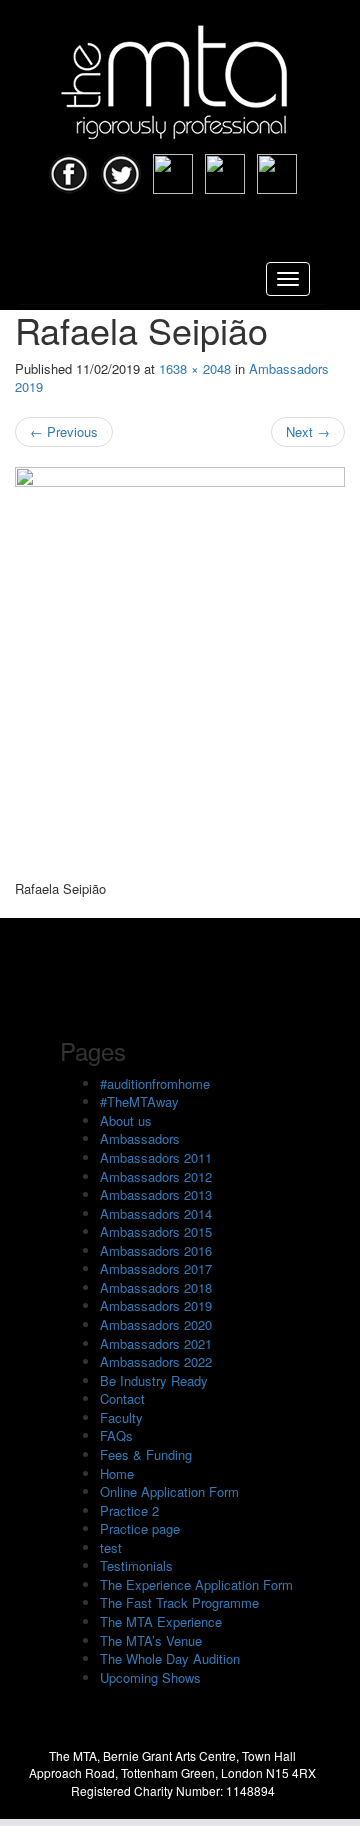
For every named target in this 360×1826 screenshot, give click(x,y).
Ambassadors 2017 (156, 1268)
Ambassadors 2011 (156, 1157)
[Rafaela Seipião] (180, 673)
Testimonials (136, 1565)
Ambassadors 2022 (156, 1361)
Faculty (121, 1417)
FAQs (116, 1435)
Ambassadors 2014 (156, 1213)
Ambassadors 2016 (156, 1250)
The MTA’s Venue (151, 1640)
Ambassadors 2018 (156, 1287)
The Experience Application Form (196, 1584)
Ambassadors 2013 (156, 1194)
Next (308, 431)
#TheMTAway (139, 1101)
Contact (122, 1398)
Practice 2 (129, 1510)
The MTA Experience (161, 1621)
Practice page (140, 1528)
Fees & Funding (146, 1454)
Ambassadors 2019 (156, 1305)
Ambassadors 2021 (156, 1343)
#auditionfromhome (155, 1083)
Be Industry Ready (154, 1380)
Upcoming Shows (150, 1677)
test (111, 1547)
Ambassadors (140, 1138)
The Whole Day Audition (170, 1658)
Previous (64, 431)
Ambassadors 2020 (156, 1324)
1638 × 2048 (195, 368)
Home (117, 1473)
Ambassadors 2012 (156, 1176)
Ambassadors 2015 (156, 1231)
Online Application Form (169, 1491)
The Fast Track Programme (179, 1602)
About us (126, 1120)
